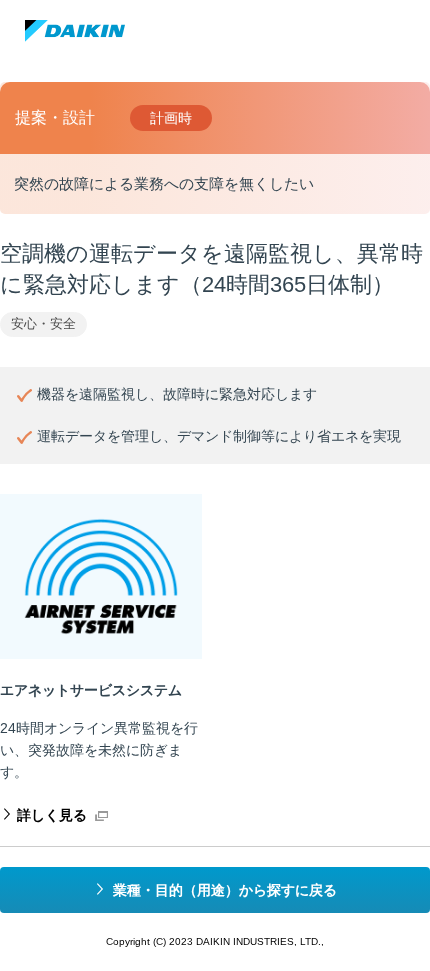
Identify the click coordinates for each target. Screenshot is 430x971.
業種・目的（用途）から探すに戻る (225, 890)
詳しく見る (52, 815)
